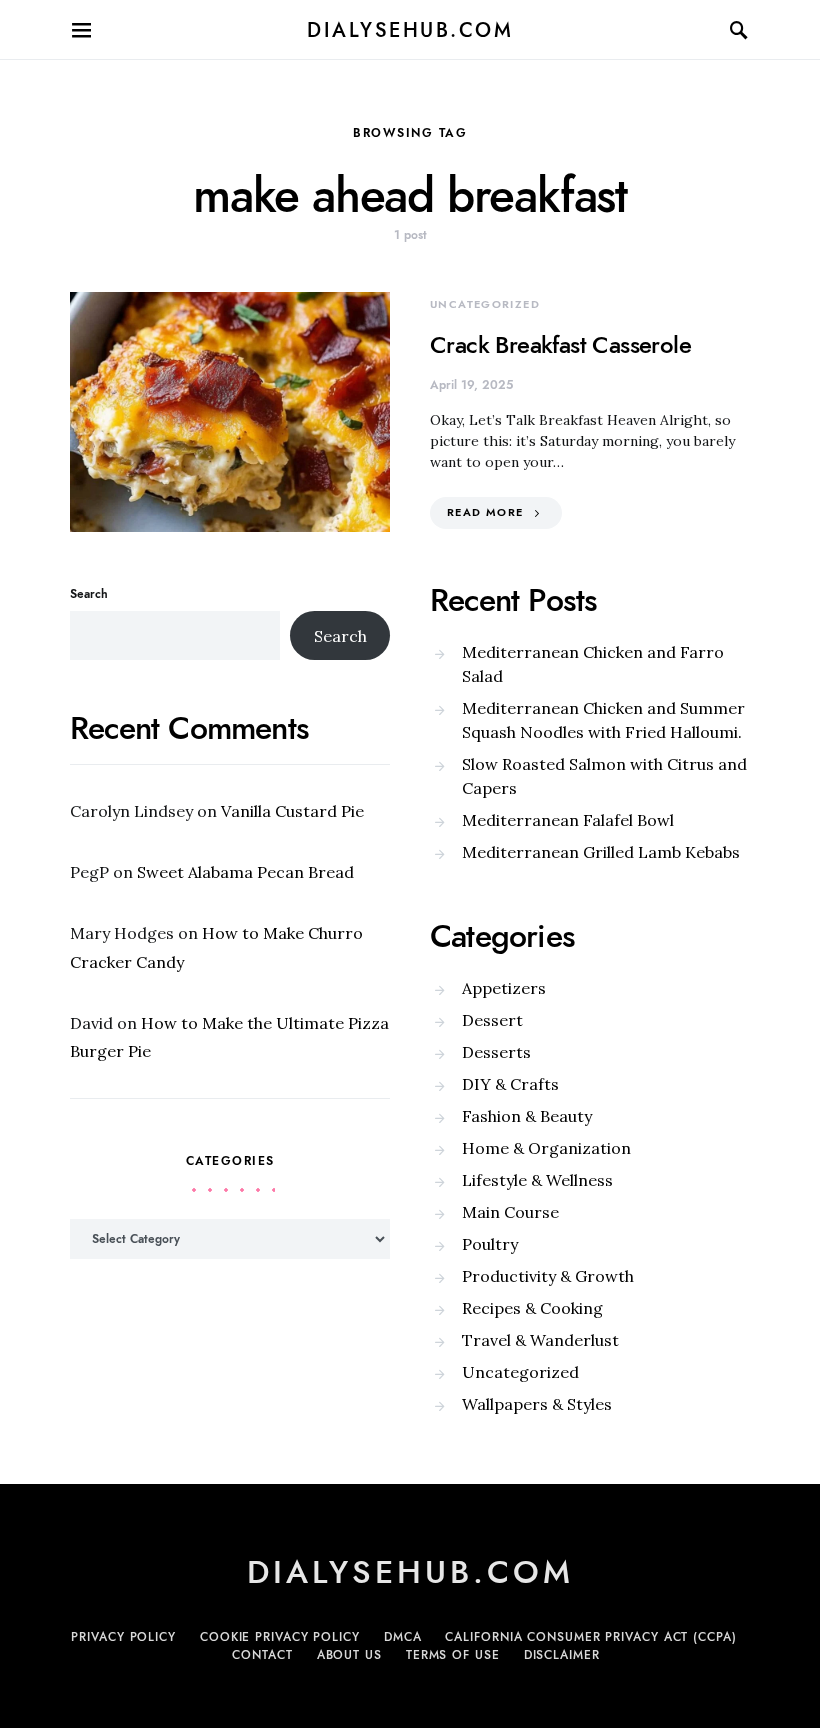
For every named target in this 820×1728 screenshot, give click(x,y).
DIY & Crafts (510, 1084)
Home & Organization (546, 1148)
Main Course (510, 1212)
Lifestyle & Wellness (537, 1180)
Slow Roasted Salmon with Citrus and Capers (604, 776)
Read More (485, 512)
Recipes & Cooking (532, 1308)
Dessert (492, 1020)
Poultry (490, 1244)
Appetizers (504, 988)
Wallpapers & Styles (537, 1404)
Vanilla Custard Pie (292, 811)
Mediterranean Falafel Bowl (568, 820)
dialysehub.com (410, 30)
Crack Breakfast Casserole (560, 344)
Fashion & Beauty (527, 1116)
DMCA (403, 1637)
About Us (349, 1655)
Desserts (496, 1052)
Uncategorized (485, 304)
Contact (262, 1655)
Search (89, 594)
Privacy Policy (123, 1637)
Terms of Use (453, 1655)
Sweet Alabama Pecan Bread (245, 872)
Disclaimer (562, 1655)
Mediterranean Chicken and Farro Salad (593, 664)
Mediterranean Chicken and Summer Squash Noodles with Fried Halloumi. (603, 720)
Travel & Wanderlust (540, 1340)
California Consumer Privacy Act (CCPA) (590, 1637)
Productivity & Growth (548, 1276)
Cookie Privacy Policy (280, 1637)
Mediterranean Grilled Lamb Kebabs (601, 852)
